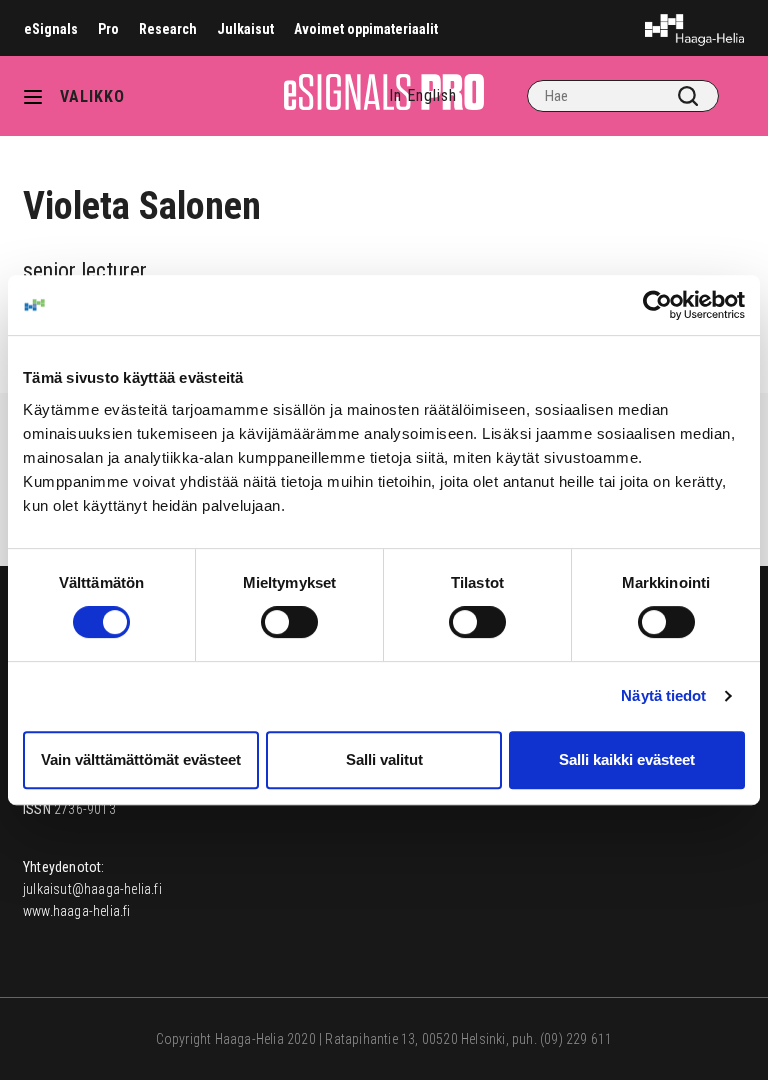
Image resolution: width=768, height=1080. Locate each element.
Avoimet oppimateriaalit (366, 29)
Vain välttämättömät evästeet (141, 759)
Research (168, 29)
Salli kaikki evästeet (627, 759)
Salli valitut (384, 759)
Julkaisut (245, 29)
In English (423, 95)
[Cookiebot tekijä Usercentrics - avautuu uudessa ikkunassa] (657, 305)
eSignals (51, 29)
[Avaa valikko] (40, 96)
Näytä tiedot (663, 695)
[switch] (289, 622)
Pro (108, 29)
